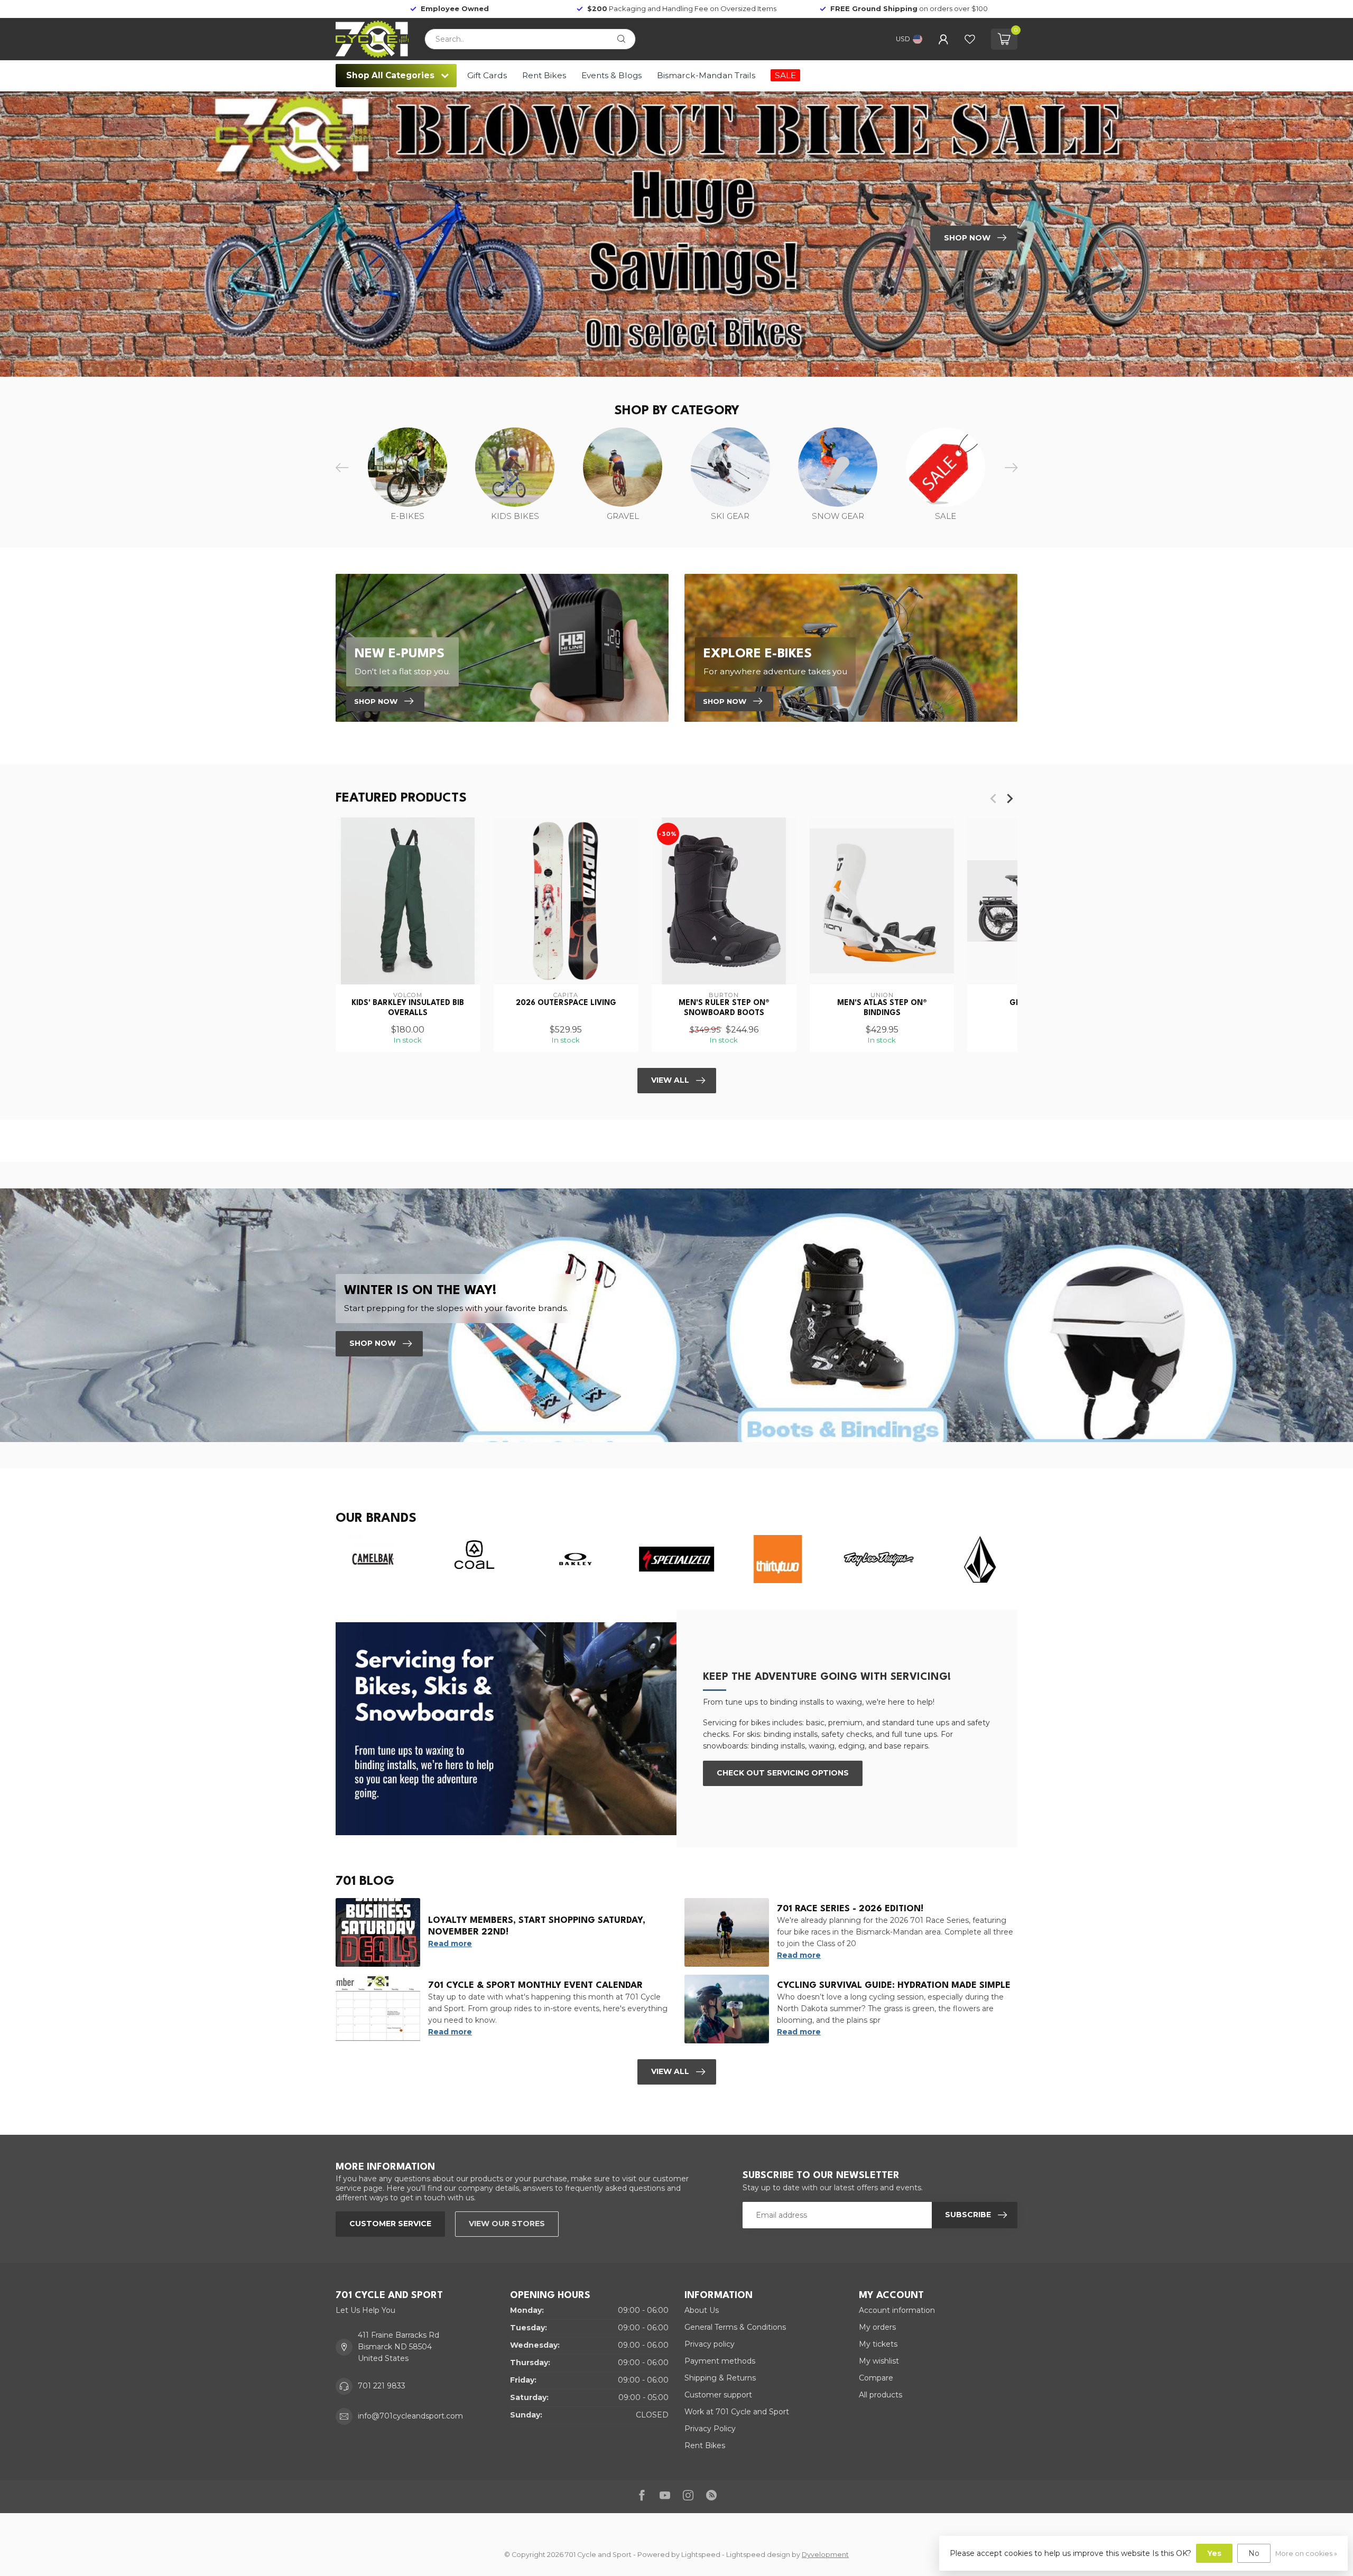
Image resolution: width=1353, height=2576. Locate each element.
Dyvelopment (825, 2555)
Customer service (390, 2224)
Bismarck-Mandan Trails (706, 75)
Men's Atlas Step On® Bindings (882, 1008)
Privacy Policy (710, 2429)
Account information (897, 2310)
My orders (877, 2327)
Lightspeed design (758, 2555)
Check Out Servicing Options (783, 1773)
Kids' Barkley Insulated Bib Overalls (408, 1008)
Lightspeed (701, 2555)
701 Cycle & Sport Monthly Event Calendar (535, 1986)
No (1254, 2553)
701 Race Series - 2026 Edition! (850, 1909)
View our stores (507, 2224)
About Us (702, 2310)
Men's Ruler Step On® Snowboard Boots (724, 1008)
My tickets (878, 2344)
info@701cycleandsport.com (410, 2416)
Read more (450, 1943)
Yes (1214, 2553)
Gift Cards (487, 75)
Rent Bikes (544, 75)
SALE (785, 75)
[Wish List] (970, 39)
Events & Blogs (611, 75)
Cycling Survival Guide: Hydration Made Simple (894, 1986)
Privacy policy (710, 2344)
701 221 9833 (382, 2386)
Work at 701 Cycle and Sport (737, 2412)
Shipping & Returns (720, 2378)
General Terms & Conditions (735, 2327)
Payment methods (720, 2361)
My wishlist (879, 2361)
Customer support (718, 2395)
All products (881, 2395)
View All (670, 1080)
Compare (876, 2378)
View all (670, 2071)
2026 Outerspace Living (566, 1003)
